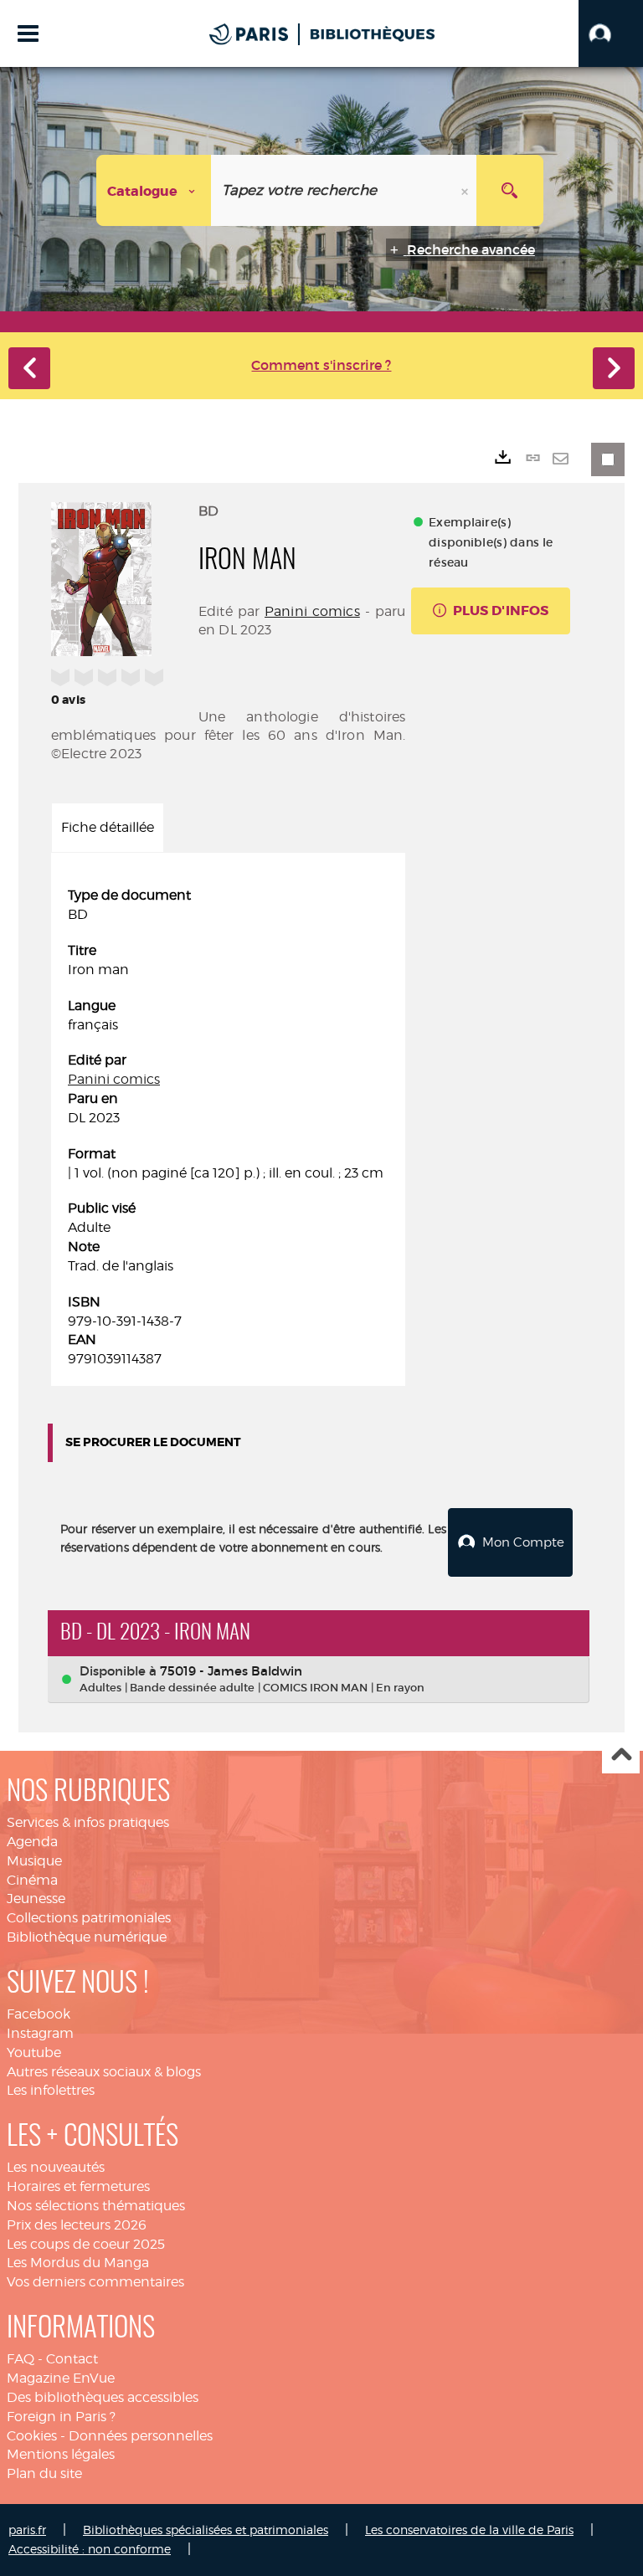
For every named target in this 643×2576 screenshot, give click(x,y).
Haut (621, 1755)
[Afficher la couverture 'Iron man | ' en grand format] (101, 577)
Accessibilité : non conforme (90, 2549)
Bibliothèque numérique (87, 1937)
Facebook (39, 2014)
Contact (72, 2359)
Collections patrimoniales (89, 1918)
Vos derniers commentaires (95, 2282)
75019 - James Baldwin (231, 1671)
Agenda (32, 1842)
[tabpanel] (228, 1128)
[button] (611, 33)
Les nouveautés (56, 2167)
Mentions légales (61, 2454)
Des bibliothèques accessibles (103, 2397)
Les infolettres (51, 2090)
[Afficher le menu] (28, 33)
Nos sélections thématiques (96, 2206)
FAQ (21, 2359)
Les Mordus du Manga (78, 2263)
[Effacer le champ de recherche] (466, 190)
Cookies (32, 2436)
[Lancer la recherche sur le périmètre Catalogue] (510, 190)
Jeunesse (36, 1899)
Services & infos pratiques (88, 1822)
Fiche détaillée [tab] (108, 827)
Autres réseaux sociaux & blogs (104, 2072)
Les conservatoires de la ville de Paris (469, 2530)
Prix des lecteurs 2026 (77, 2225)
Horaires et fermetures (78, 2186)
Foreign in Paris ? (61, 2417)
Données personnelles (141, 2436)
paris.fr (27, 2530)
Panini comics (312, 611)
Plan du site (44, 2473)
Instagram (40, 2033)
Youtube (34, 2053)
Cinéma (32, 1880)
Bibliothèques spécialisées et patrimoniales (206, 2530)
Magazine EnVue (61, 2378)
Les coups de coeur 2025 (86, 2244)
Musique (34, 1861)
